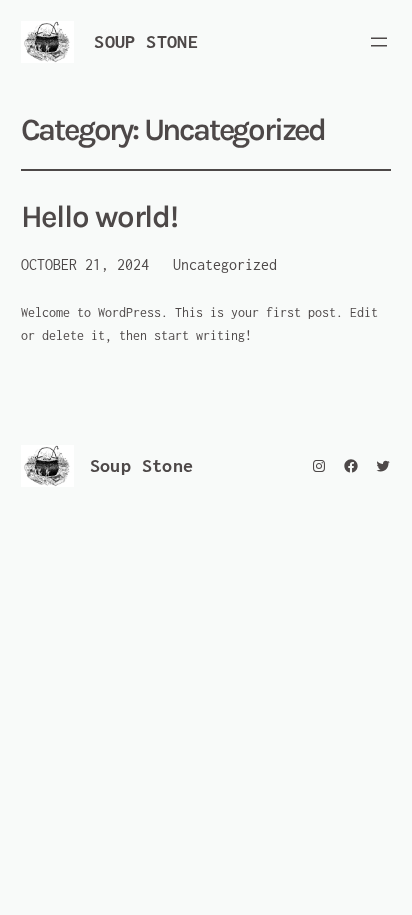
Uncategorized (225, 264)
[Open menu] (379, 42)
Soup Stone (146, 41)
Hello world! (99, 217)
